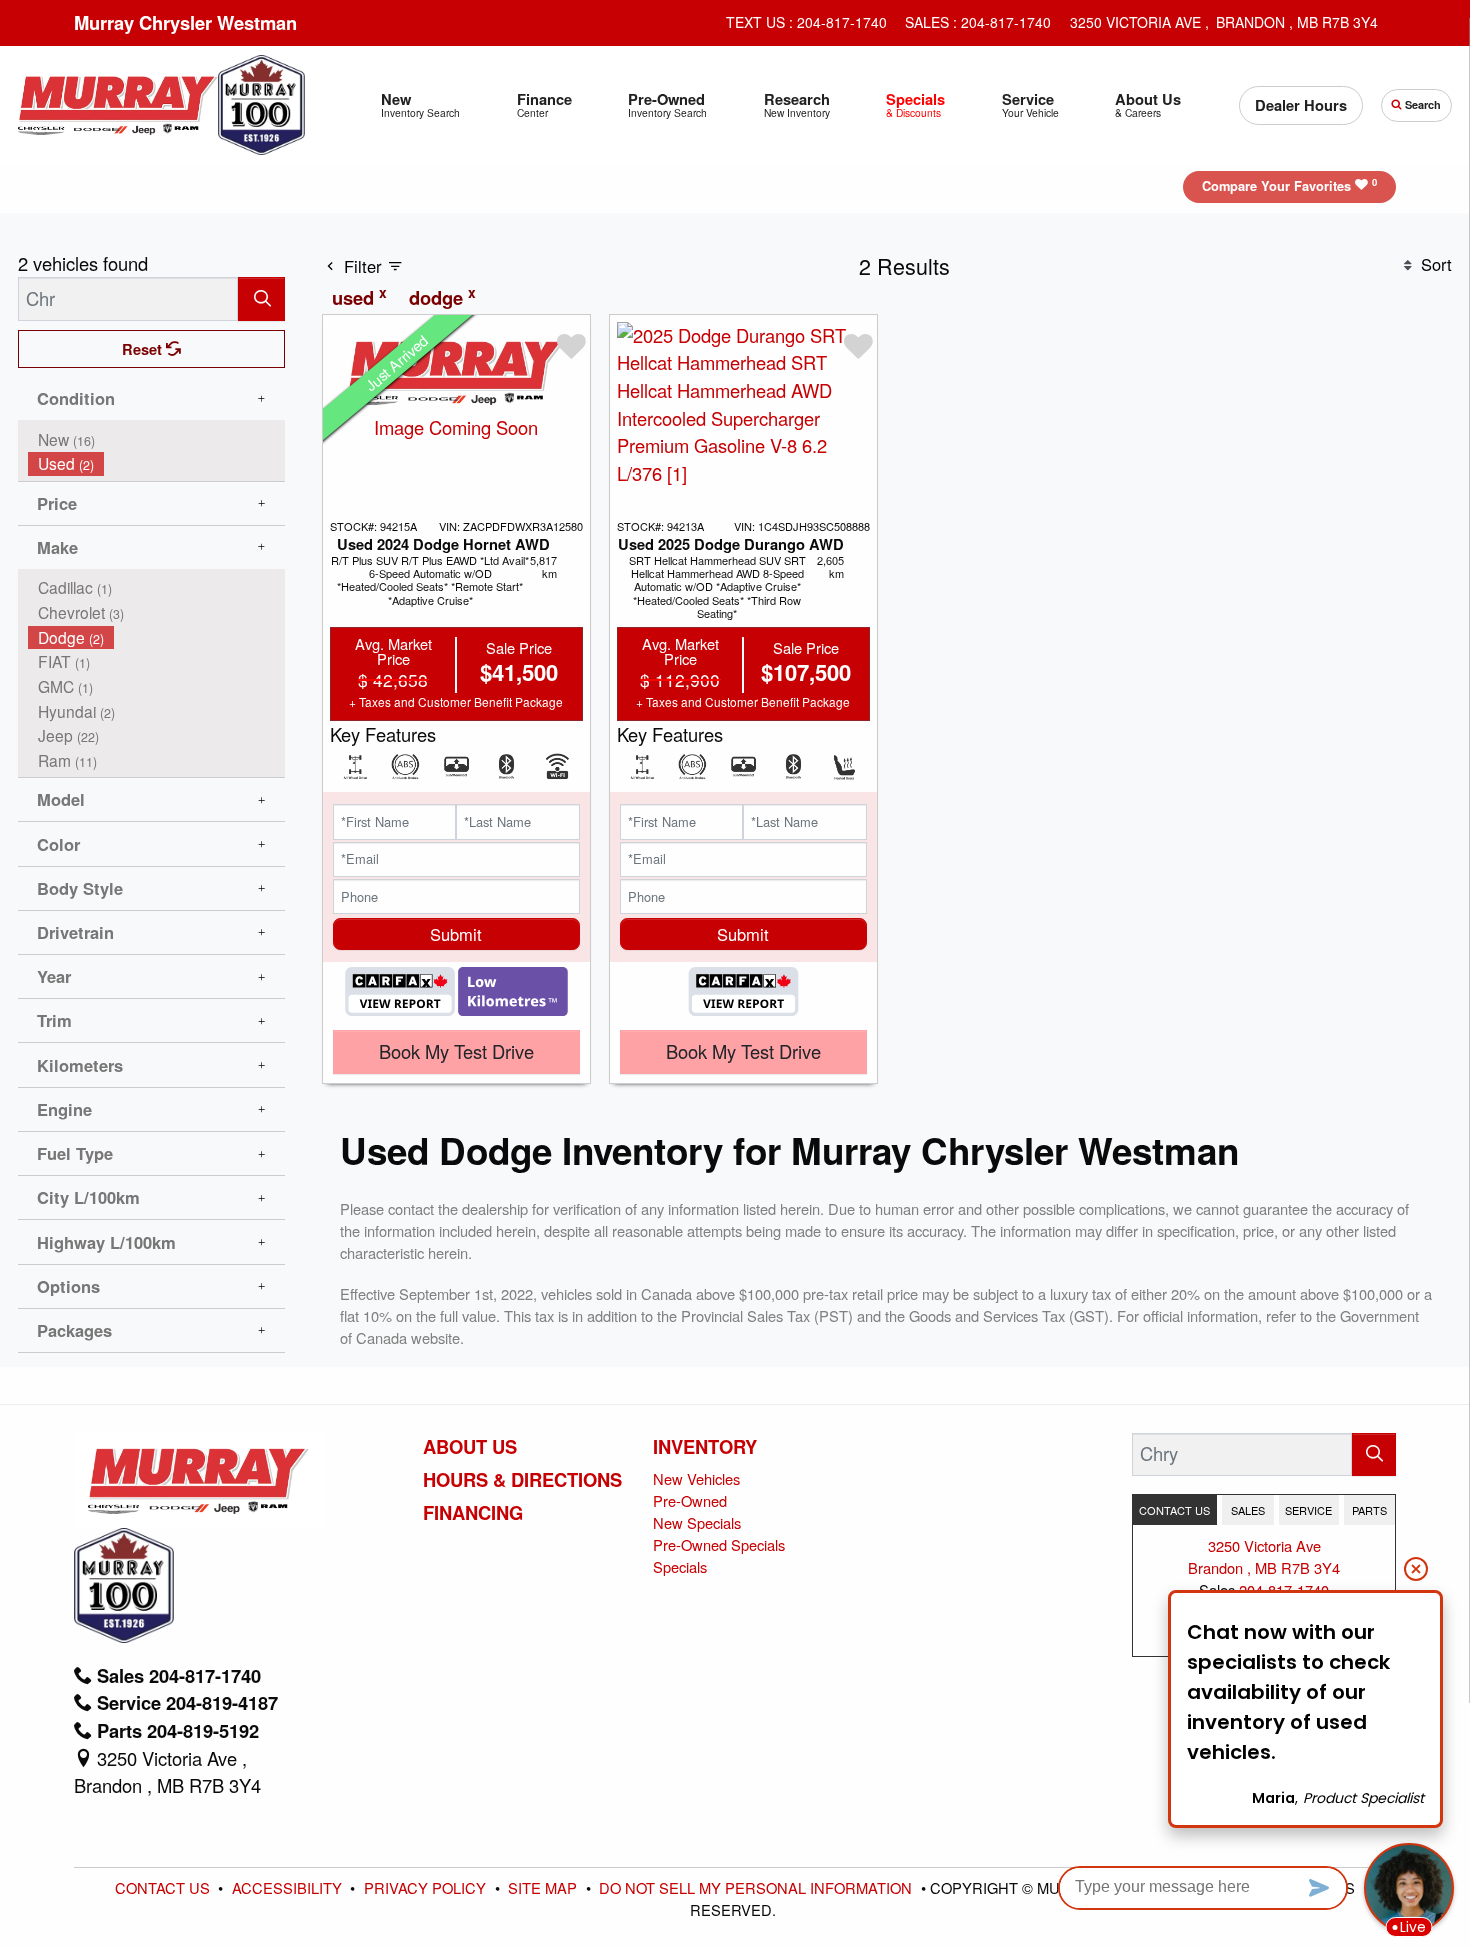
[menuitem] (157, 439)
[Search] (261, 298)
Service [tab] (1308, 1510)
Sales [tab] (1248, 1510)
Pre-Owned (690, 1500)
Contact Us (164, 1887)
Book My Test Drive (456, 1051)
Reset (144, 349)
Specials (680, 1566)
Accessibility (289, 1887)
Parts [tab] (1369, 1510)
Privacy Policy (427, 1887)
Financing (473, 1513)
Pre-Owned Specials (719, 1544)
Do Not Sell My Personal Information (757, 1887)
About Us (470, 1447)
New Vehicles (696, 1478)
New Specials (697, 1522)
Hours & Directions (522, 1480)
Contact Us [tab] (1174, 1510)
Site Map (544, 1887)
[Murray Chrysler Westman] (117, 102)
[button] (421, 105)
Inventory (705, 1447)
